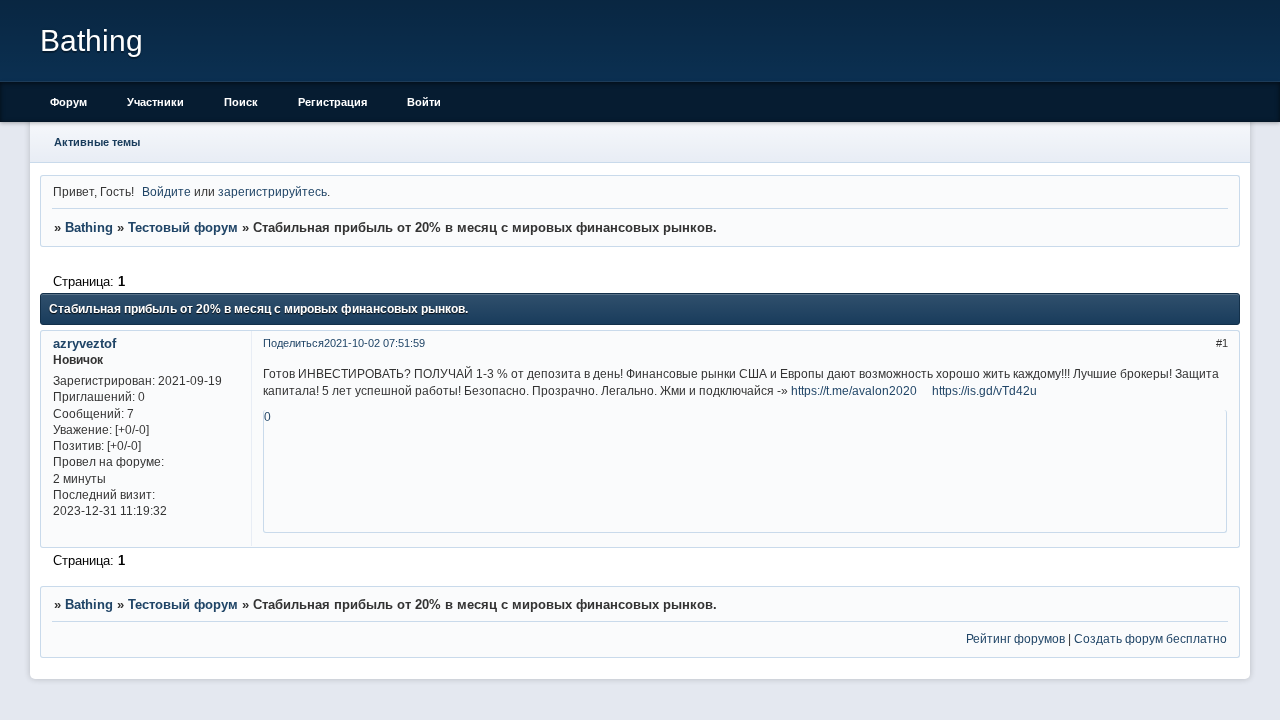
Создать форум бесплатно (1150, 638)
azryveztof (84, 343)
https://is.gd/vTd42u (984, 390)
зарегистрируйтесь (272, 191)
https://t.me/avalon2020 (854, 390)
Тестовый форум (183, 227)
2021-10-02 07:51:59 (374, 343)
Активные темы (97, 142)
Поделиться (293, 343)
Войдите (166, 191)
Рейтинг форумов (1015, 638)
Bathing (89, 227)
